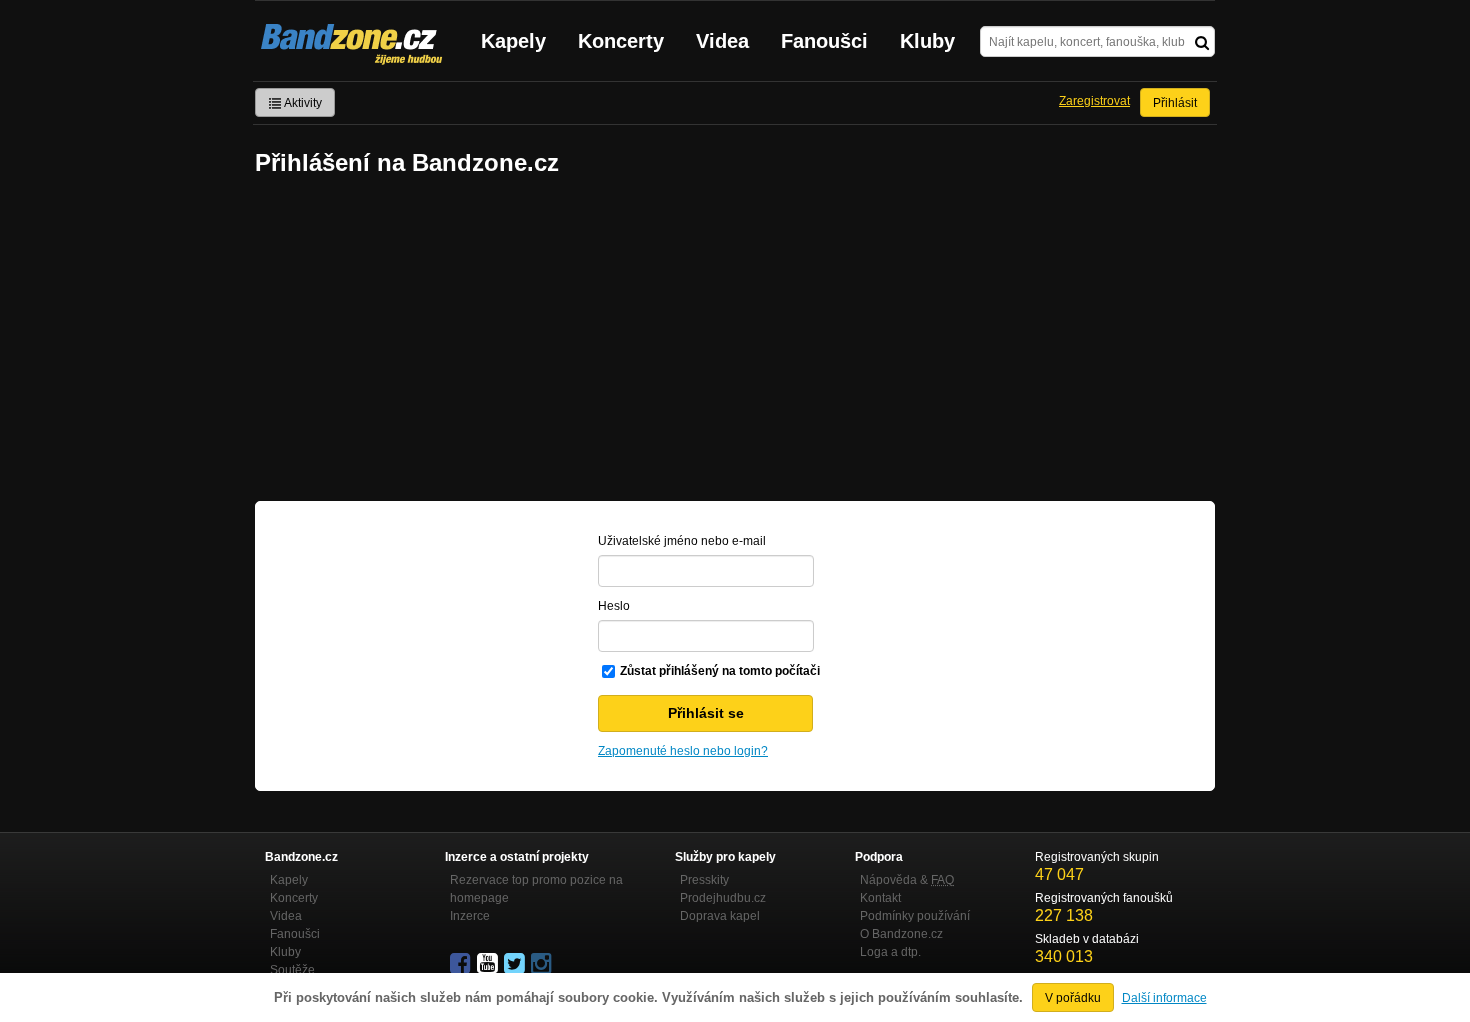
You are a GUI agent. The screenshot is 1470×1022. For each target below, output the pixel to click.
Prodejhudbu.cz (723, 898)
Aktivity (302, 103)
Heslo (614, 606)
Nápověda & (907, 880)
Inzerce (470, 916)
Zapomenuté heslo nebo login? (683, 751)
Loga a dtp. (890, 952)
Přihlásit (1175, 103)
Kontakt (880, 898)
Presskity (704, 880)
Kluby (927, 41)
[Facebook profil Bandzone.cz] (462, 964)
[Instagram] (543, 964)
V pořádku (1073, 998)
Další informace (1164, 998)
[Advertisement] (735, 341)
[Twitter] (516, 964)
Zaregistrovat (1094, 101)
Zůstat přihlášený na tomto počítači (720, 671)
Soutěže (292, 970)
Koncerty (621, 41)
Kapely (513, 41)
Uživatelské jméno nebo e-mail (682, 541)
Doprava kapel (720, 916)
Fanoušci (824, 41)
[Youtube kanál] (489, 964)
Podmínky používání (915, 916)
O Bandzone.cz (901, 934)
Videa (722, 41)
